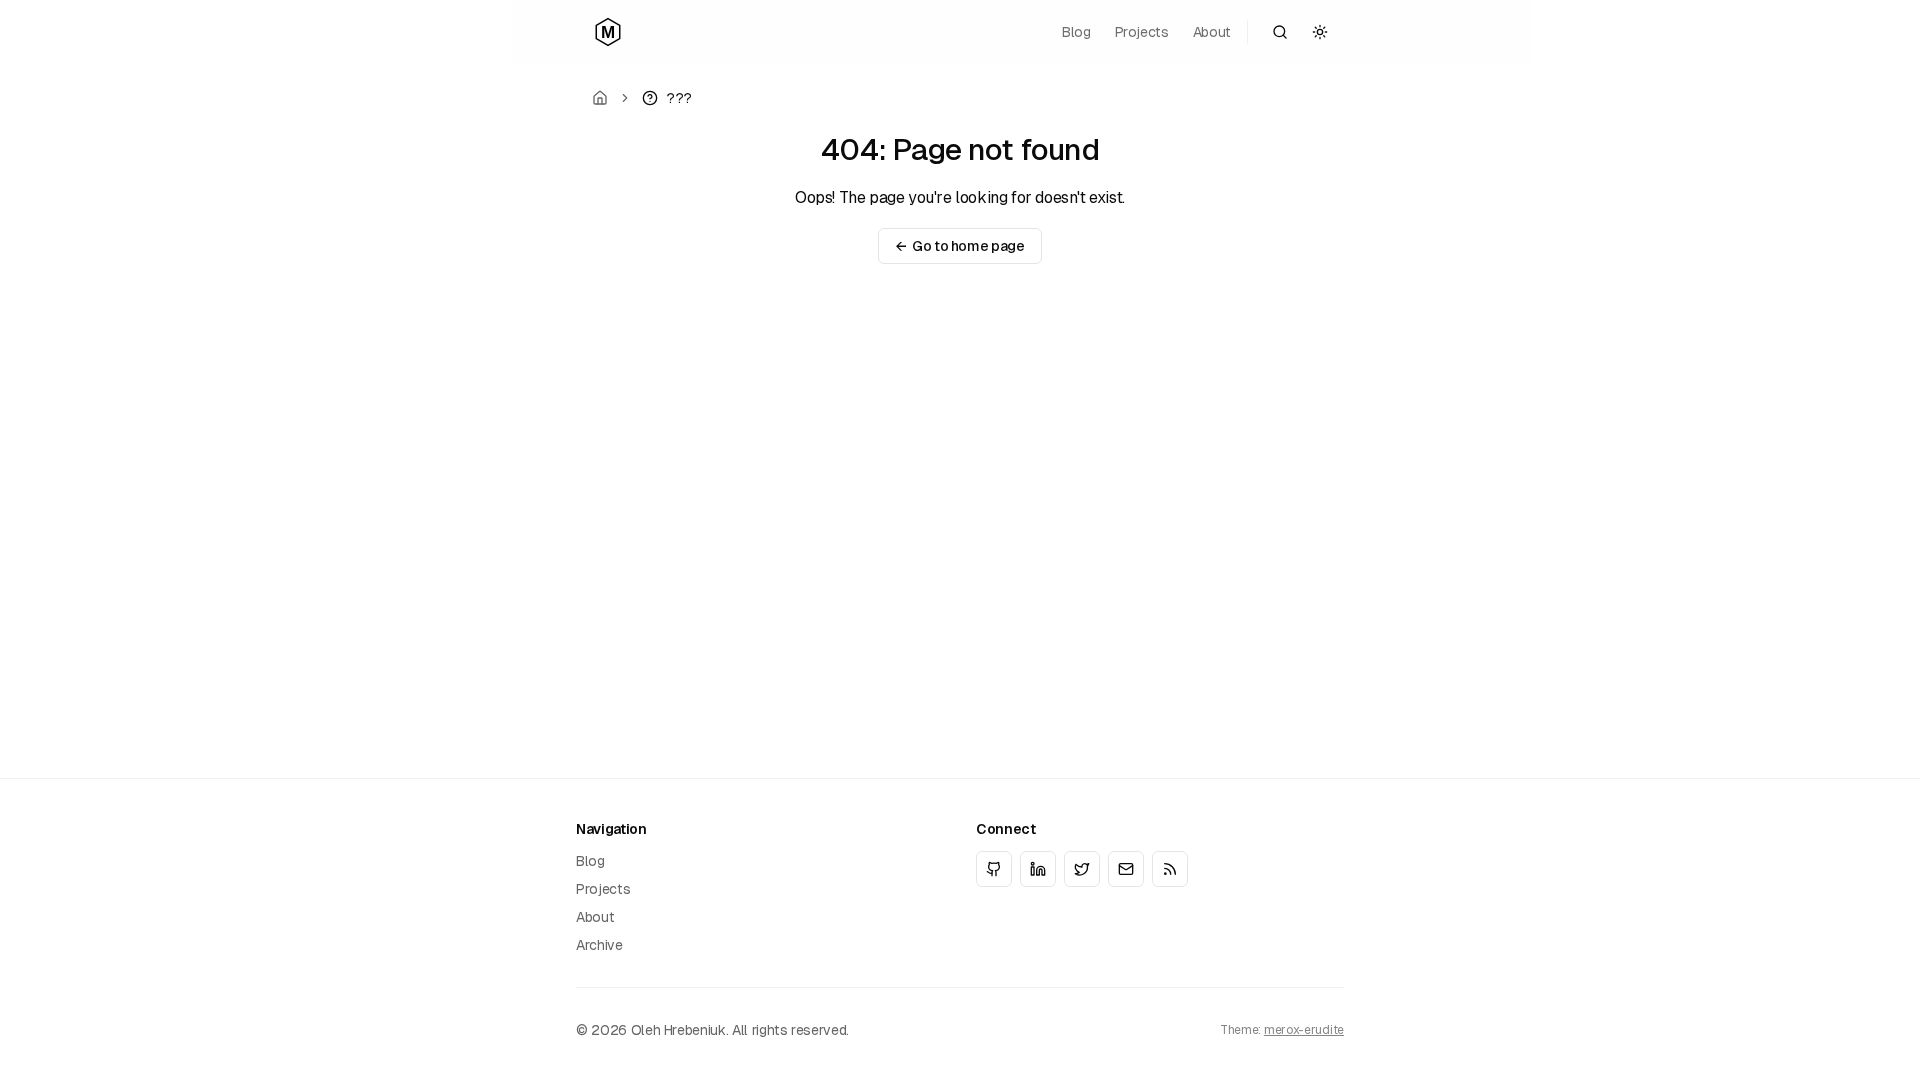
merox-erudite (1304, 1030)
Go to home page (959, 246)
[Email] (1126, 869)
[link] (667, 98)
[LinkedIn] (1038, 869)
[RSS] (1170, 869)
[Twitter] (1082, 869)
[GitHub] (994, 869)
